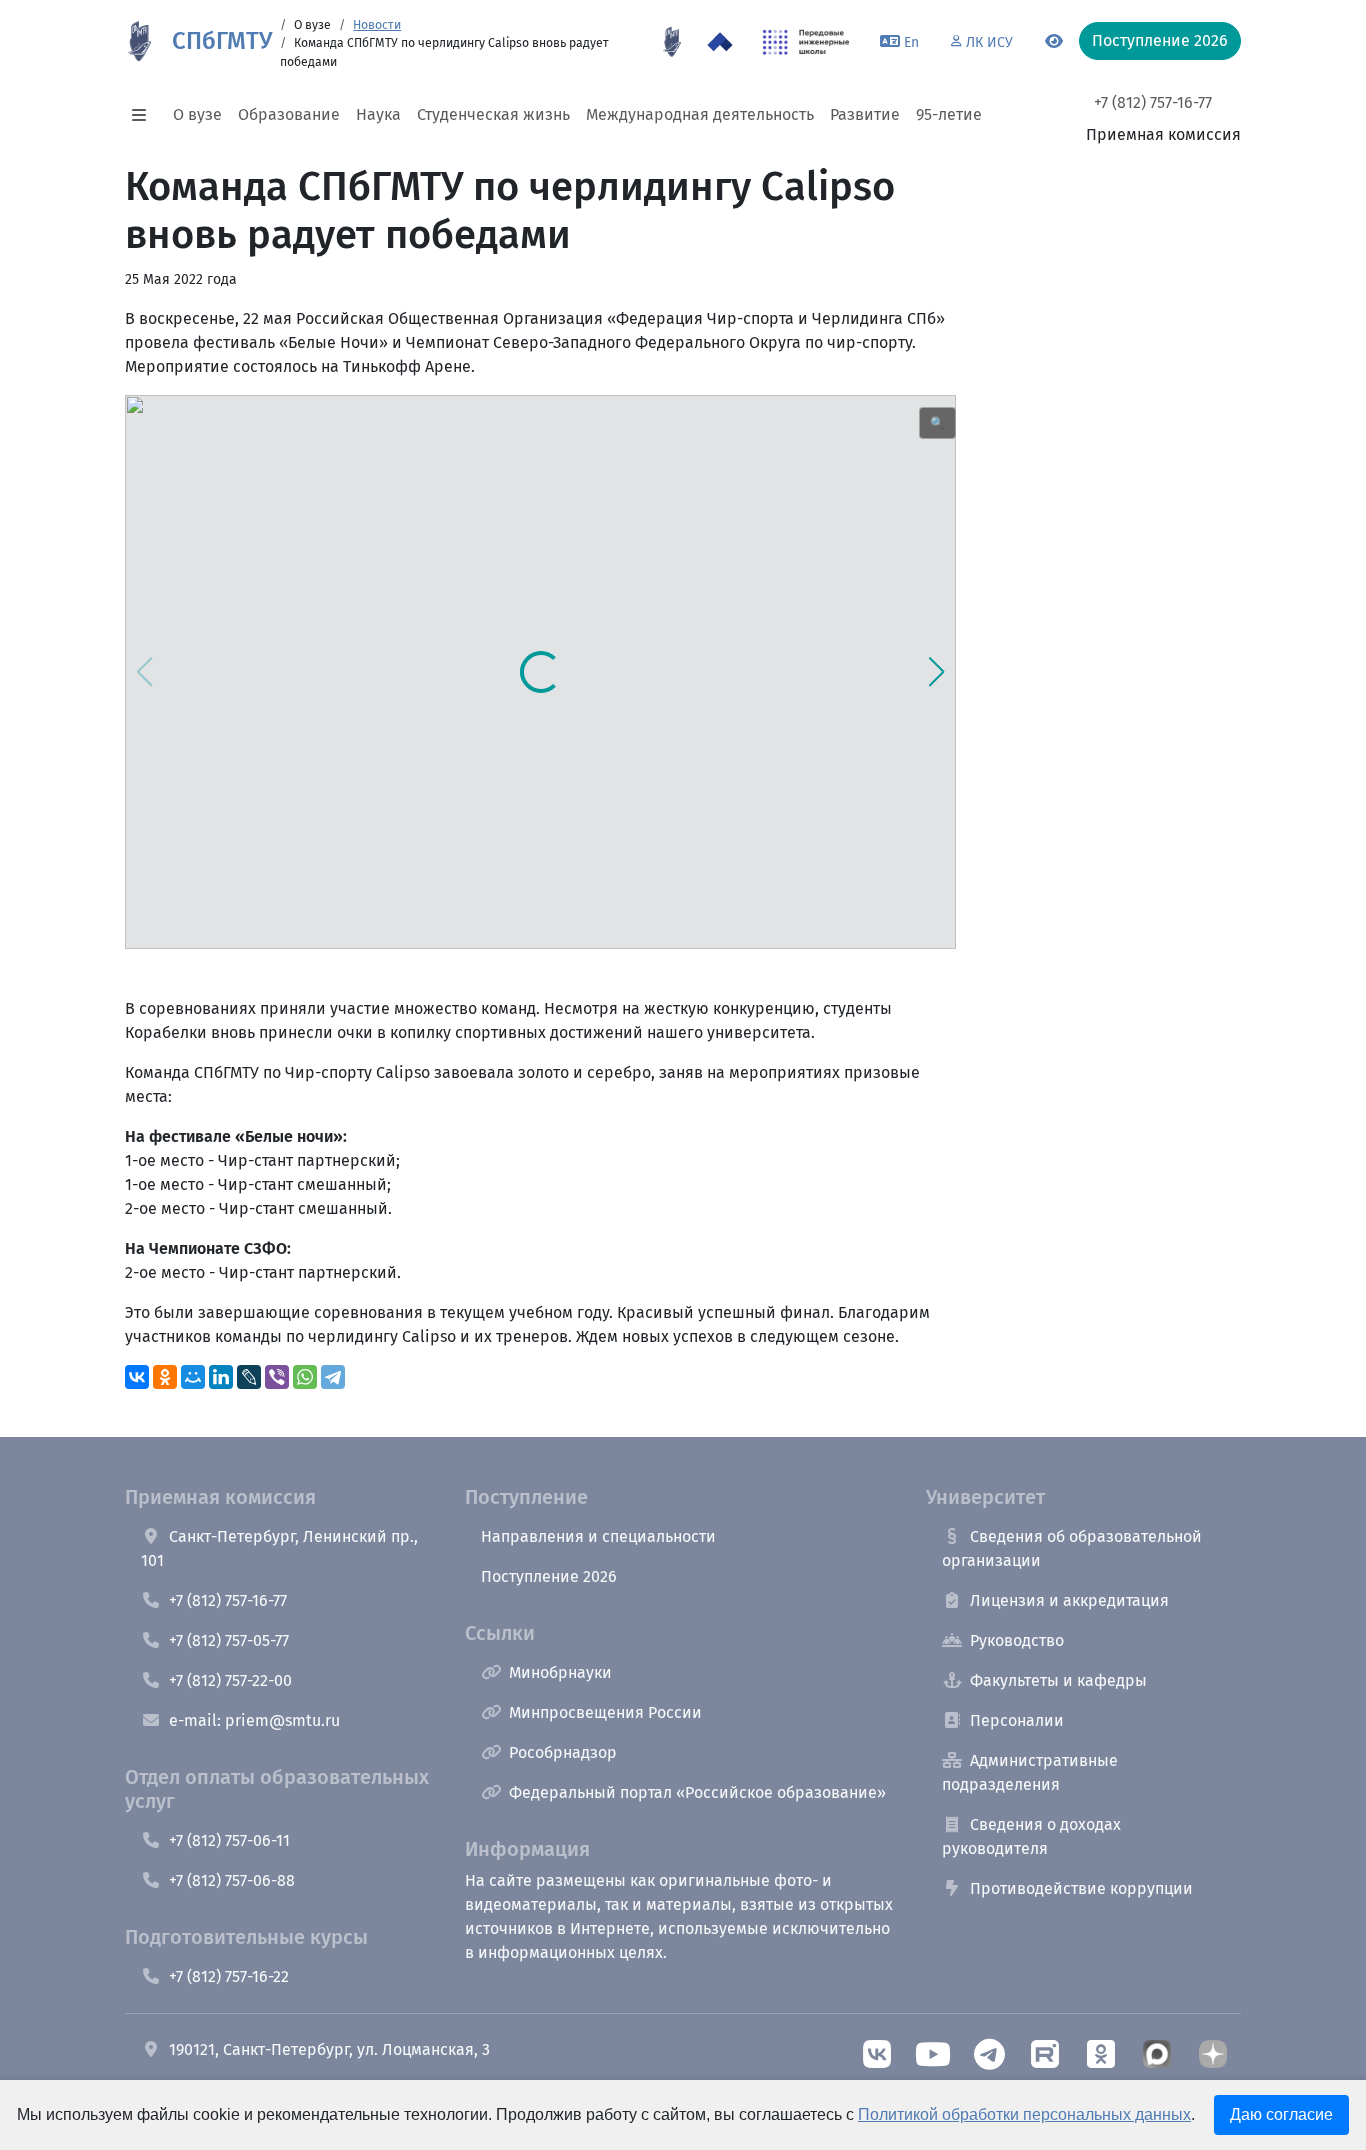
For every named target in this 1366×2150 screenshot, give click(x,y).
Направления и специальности (598, 1536)
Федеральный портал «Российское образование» (697, 1792)
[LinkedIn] (221, 1377)
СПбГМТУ (222, 41)
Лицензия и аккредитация (1069, 1600)
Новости (377, 25)
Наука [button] (378, 114)
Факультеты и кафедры (1058, 1680)
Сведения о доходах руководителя (1031, 1836)
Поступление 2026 (549, 1576)
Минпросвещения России (605, 1712)
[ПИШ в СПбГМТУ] (806, 42)
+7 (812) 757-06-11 (229, 1840)
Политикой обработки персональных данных (1024, 2114)
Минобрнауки (560, 1672)
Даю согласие (1281, 2114)
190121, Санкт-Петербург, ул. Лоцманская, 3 (329, 2049)
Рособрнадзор (563, 1752)
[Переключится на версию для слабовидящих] (1054, 42)
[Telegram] (333, 1377)
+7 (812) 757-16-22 (229, 1976)
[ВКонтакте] (137, 1377)
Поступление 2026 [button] (1160, 40)
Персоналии (1017, 1720)
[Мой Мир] (193, 1377)
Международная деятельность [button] (700, 114)
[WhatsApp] (305, 1377)
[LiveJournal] (249, 1377)
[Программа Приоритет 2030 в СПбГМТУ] (720, 42)
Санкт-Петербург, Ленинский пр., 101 (279, 1548)
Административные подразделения (1030, 1772)
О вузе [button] (197, 114)
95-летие (949, 114)
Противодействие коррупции (1081, 1888)
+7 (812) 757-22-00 (230, 1680)
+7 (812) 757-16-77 (1153, 102)
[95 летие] (672, 42)
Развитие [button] (865, 114)
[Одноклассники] (165, 1377)
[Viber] (277, 1377)
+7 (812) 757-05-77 (229, 1640)
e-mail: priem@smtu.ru (254, 1720)
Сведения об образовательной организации (1072, 1548)
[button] (145, 115)
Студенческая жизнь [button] (493, 114)
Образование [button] (289, 114)
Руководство (1017, 1640)
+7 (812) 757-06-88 (232, 1880)
